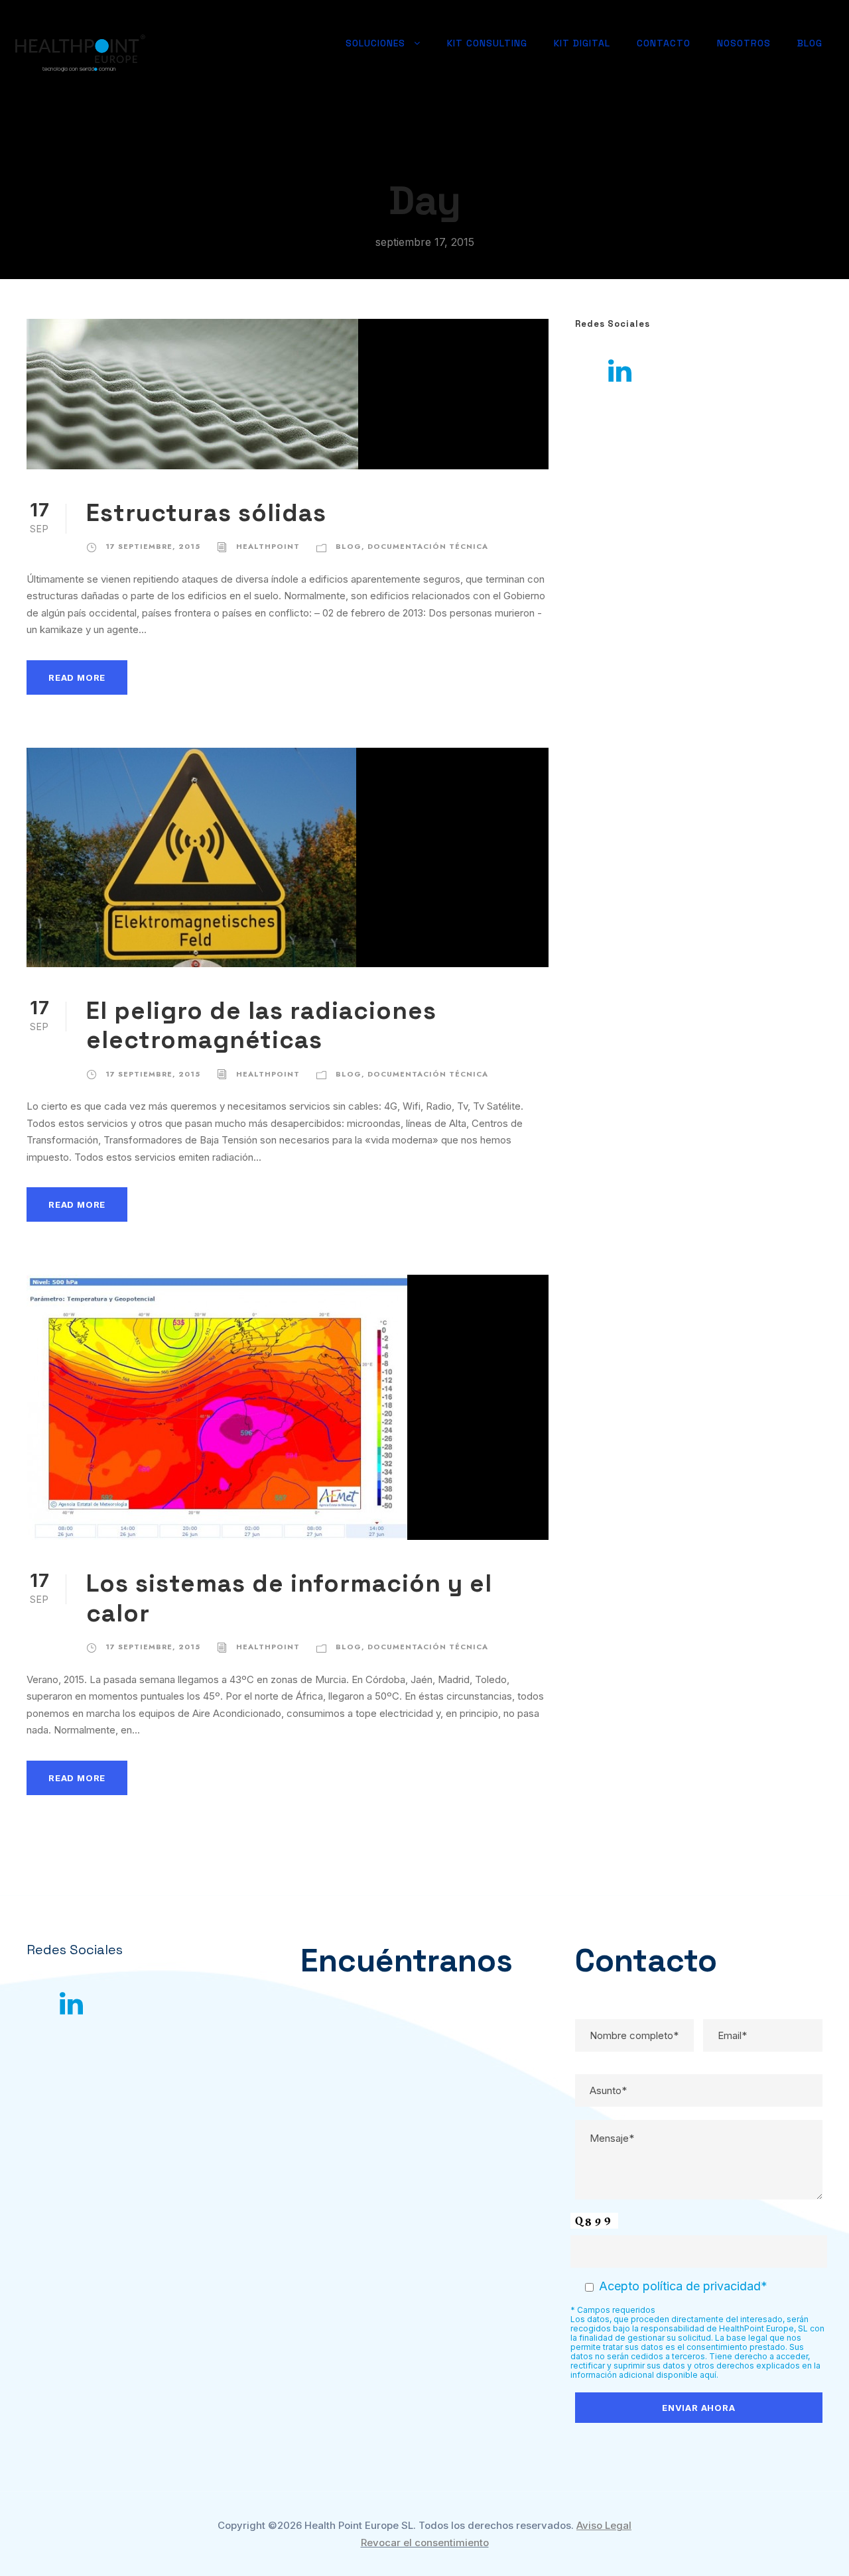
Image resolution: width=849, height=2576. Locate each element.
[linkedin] (620, 371)
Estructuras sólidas (206, 513)
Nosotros (744, 43)
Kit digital (582, 43)
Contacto (664, 43)
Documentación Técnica (428, 546)
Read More (77, 677)
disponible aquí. (687, 2375)
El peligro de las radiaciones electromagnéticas (261, 1025)
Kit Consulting (487, 43)
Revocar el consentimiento (425, 2543)
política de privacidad (702, 2286)
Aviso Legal (604, 2525)
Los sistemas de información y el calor (289, 1598)
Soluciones (375, 43)
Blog (810, 43)
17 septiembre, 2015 (153, 546)
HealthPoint (268, 546)
